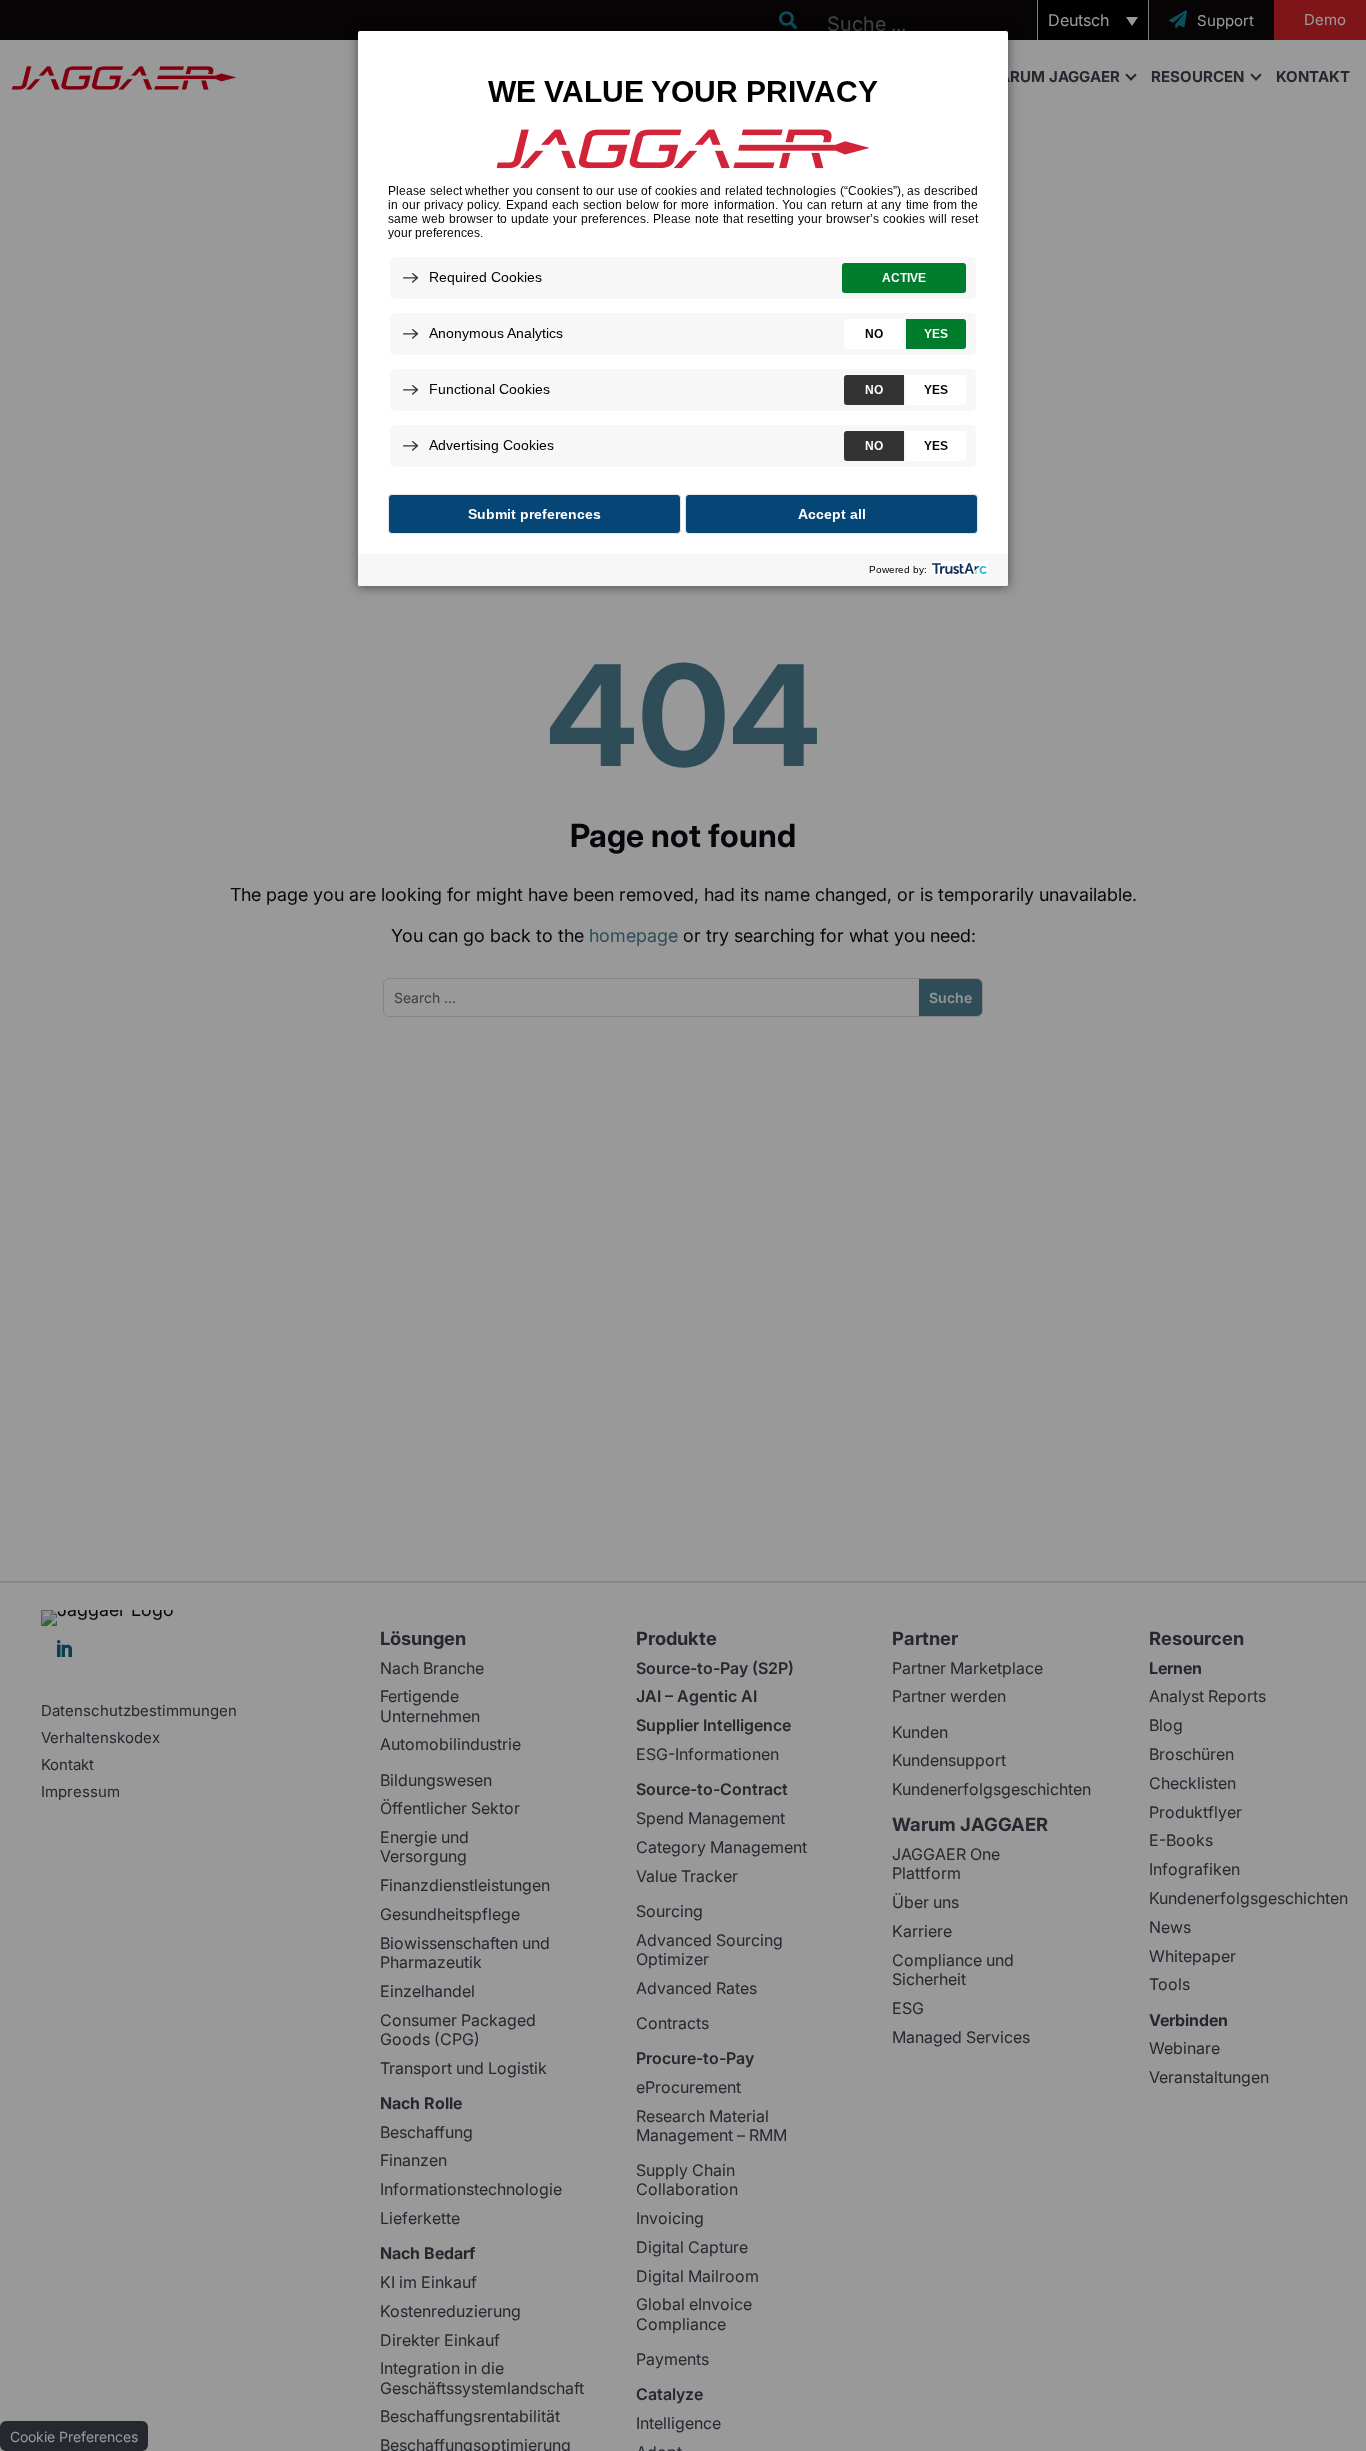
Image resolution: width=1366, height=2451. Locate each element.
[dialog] (683, 307)
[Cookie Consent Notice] (683, 308)
